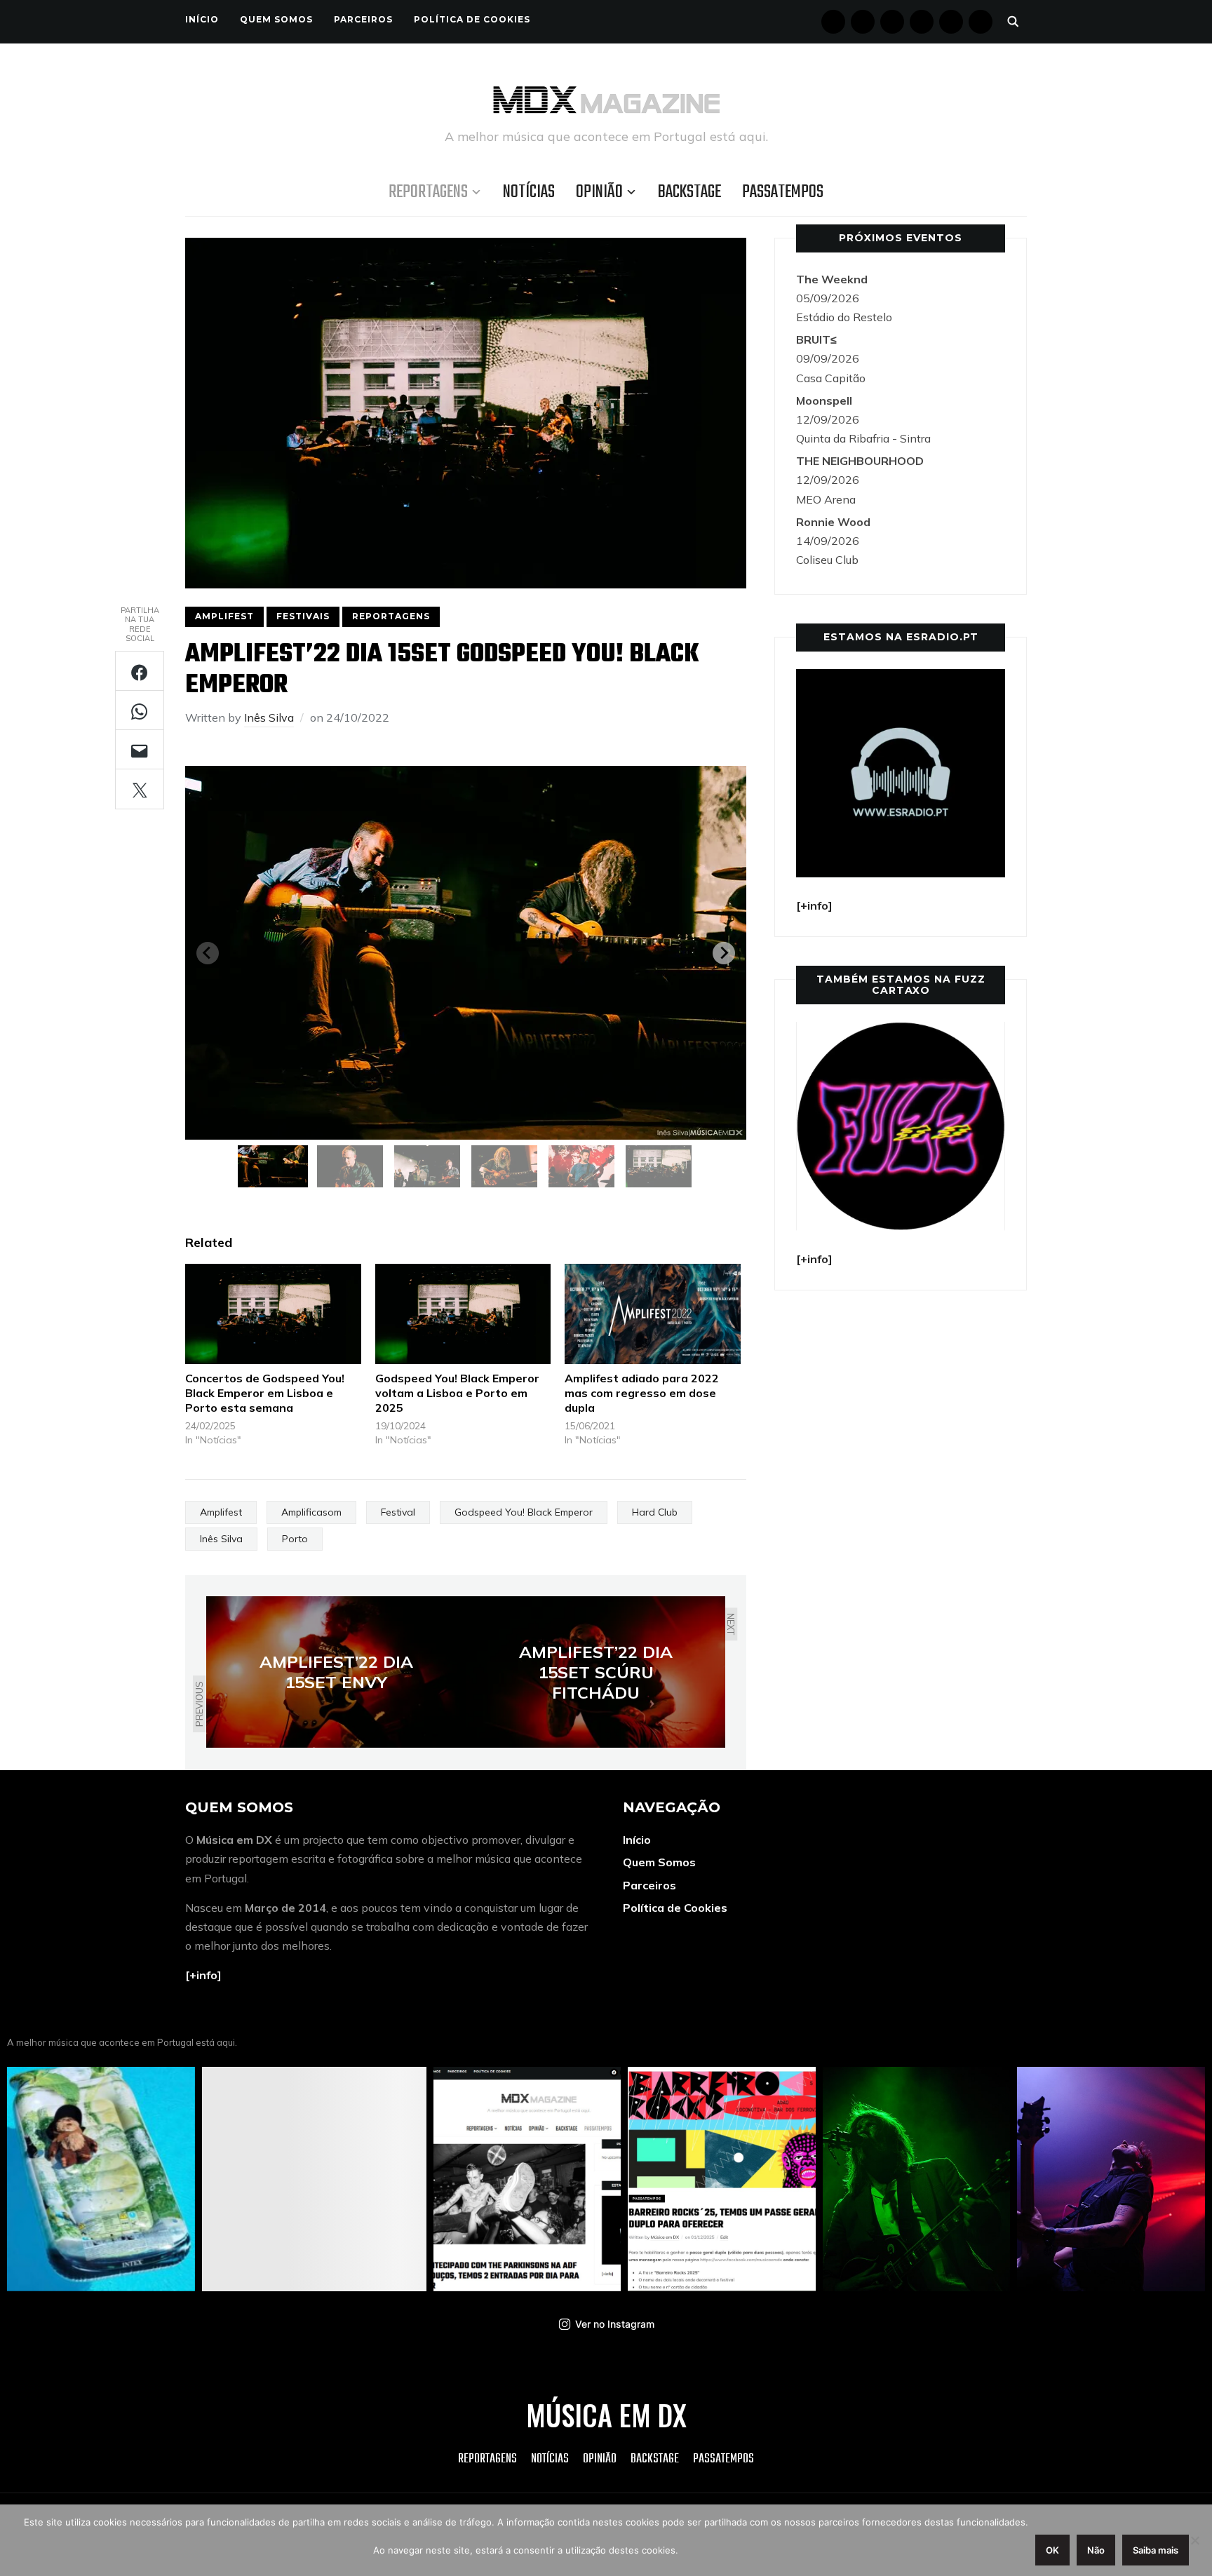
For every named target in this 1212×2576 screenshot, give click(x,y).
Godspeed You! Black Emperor (524, 1512)
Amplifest (224, 616)
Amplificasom (311, 1512)
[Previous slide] (208, 953)
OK (1052, 2550)
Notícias (529, 192)
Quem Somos (276, 19)
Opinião (599, 192)
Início (202, 19)
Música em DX (606, 2415)
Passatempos (783, 192)
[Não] (1194, 2540)
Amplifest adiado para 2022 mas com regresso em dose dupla (642, 1393)
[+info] (203, 1975)
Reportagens (428, 192)
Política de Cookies (472, 19)
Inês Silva (269, 717)
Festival (398, 1512)
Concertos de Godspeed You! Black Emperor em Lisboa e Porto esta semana (265, 1393)
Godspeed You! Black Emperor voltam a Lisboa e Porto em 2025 (457, 1393)
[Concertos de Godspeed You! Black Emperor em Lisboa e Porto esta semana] (273, 1314)
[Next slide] (724, 953)
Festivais (303, 616)
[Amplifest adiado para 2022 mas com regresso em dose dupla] (653, 1314)
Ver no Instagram (615, 2324)
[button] (273, 1166)
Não (1096, 2550)
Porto (295, 1539)
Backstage (689, 192)
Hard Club (655, 1512)
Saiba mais (1156, 2550)
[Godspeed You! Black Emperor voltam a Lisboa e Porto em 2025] (463, 1314)
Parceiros (363, 19)
